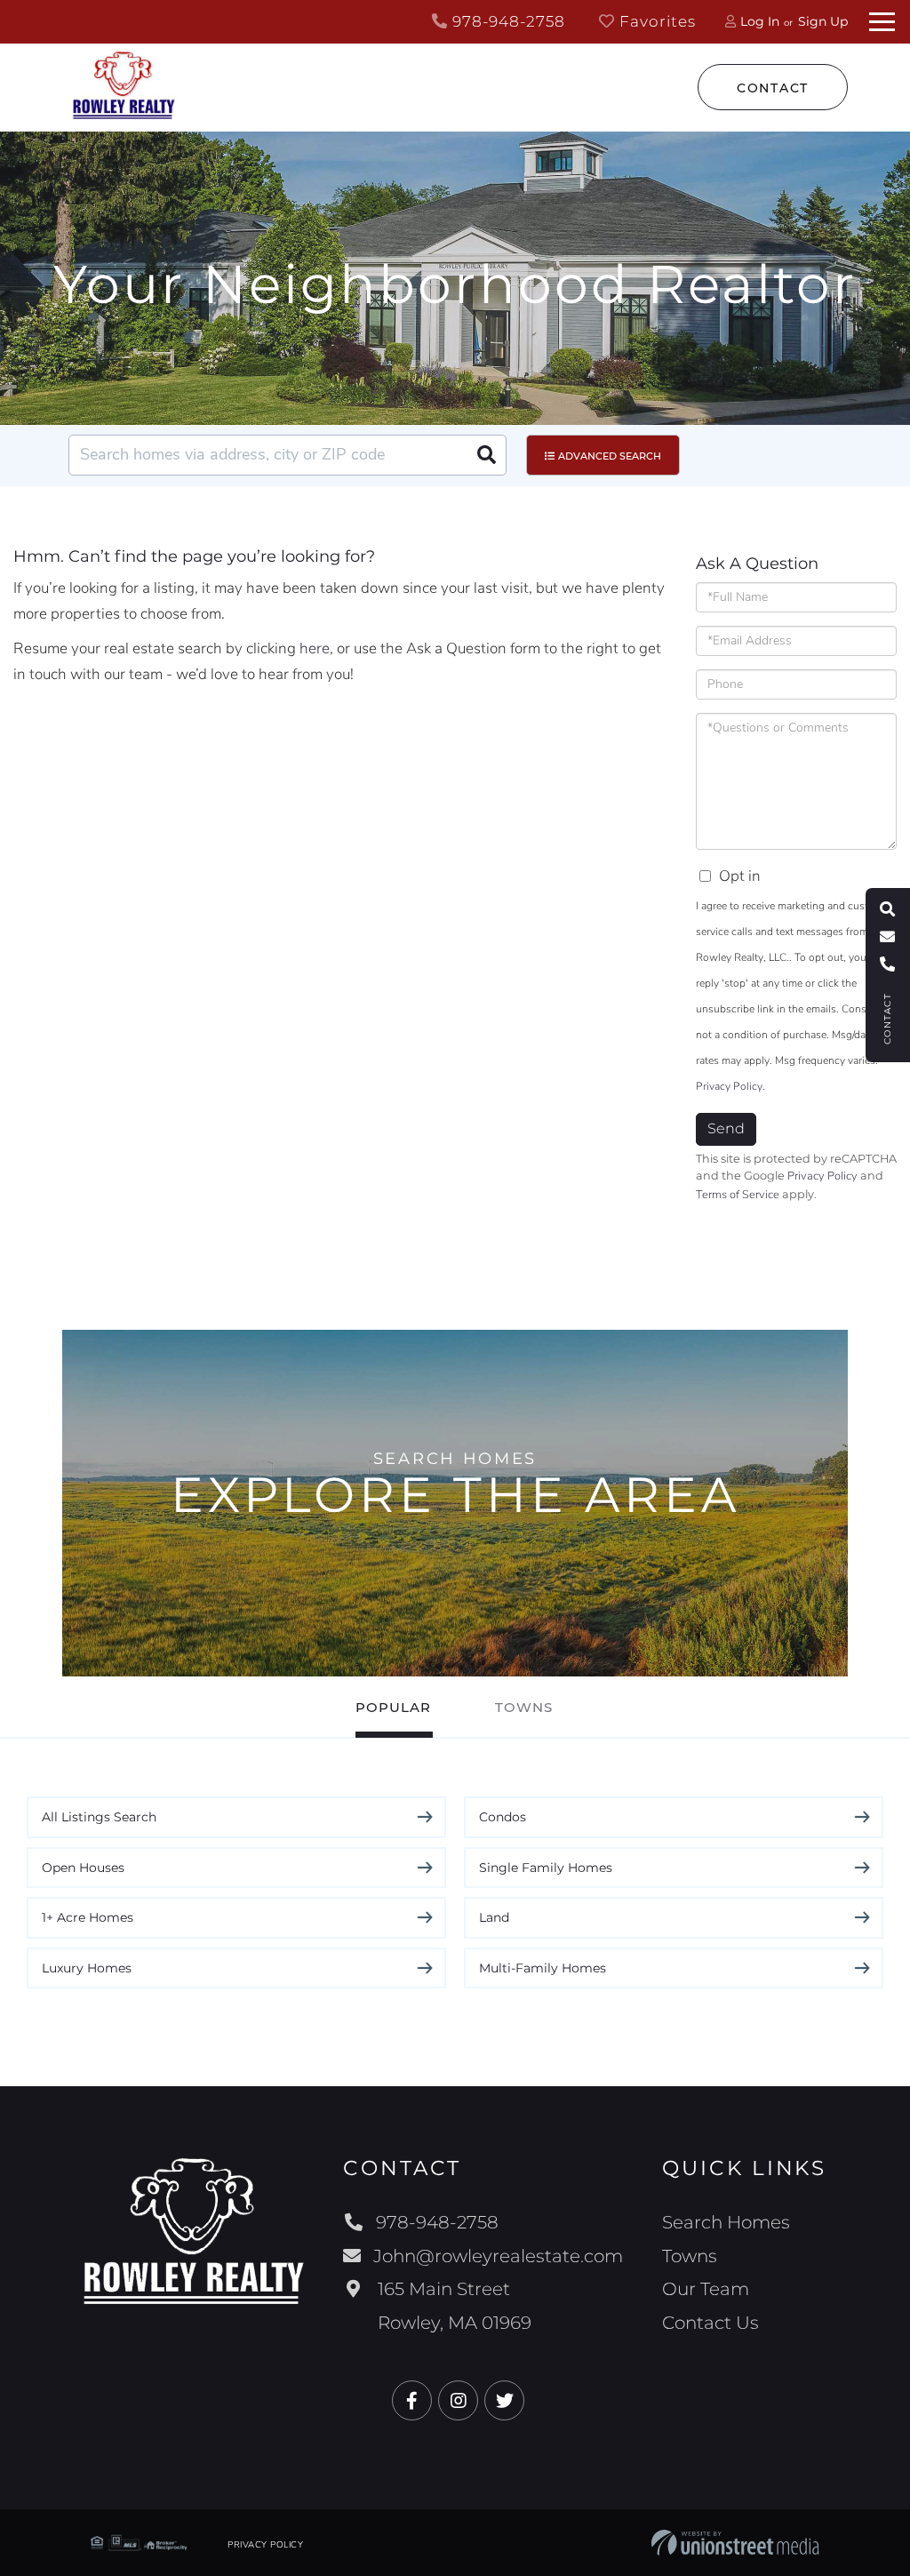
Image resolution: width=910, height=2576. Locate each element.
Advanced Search (610, 456)
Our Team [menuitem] (706, 2289)
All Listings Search (99, 1817)
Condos (503, 1817)
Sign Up (823, 21)
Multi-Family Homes (543, 1968)
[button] (486, 455)
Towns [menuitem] (690, 2256)
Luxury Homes (87, 1968)
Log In (760, 21)
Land (494, 1917)
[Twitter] (504, 2401)
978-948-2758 (507, 21)
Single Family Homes (546, 1868)
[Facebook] (412, 2401)
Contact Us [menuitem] (710, 2323)
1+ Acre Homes (88, 1917)
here (315, 648)
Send (726, 1128)
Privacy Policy (729, 1086)
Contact (773, 88)
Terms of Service (738, 1195)
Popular (393, 1707)
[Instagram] (458, 2401)
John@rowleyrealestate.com (498, 2256)
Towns (524, 1707)
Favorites (655, 21)
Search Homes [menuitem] (726, 2222)
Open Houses (83, 1868)
